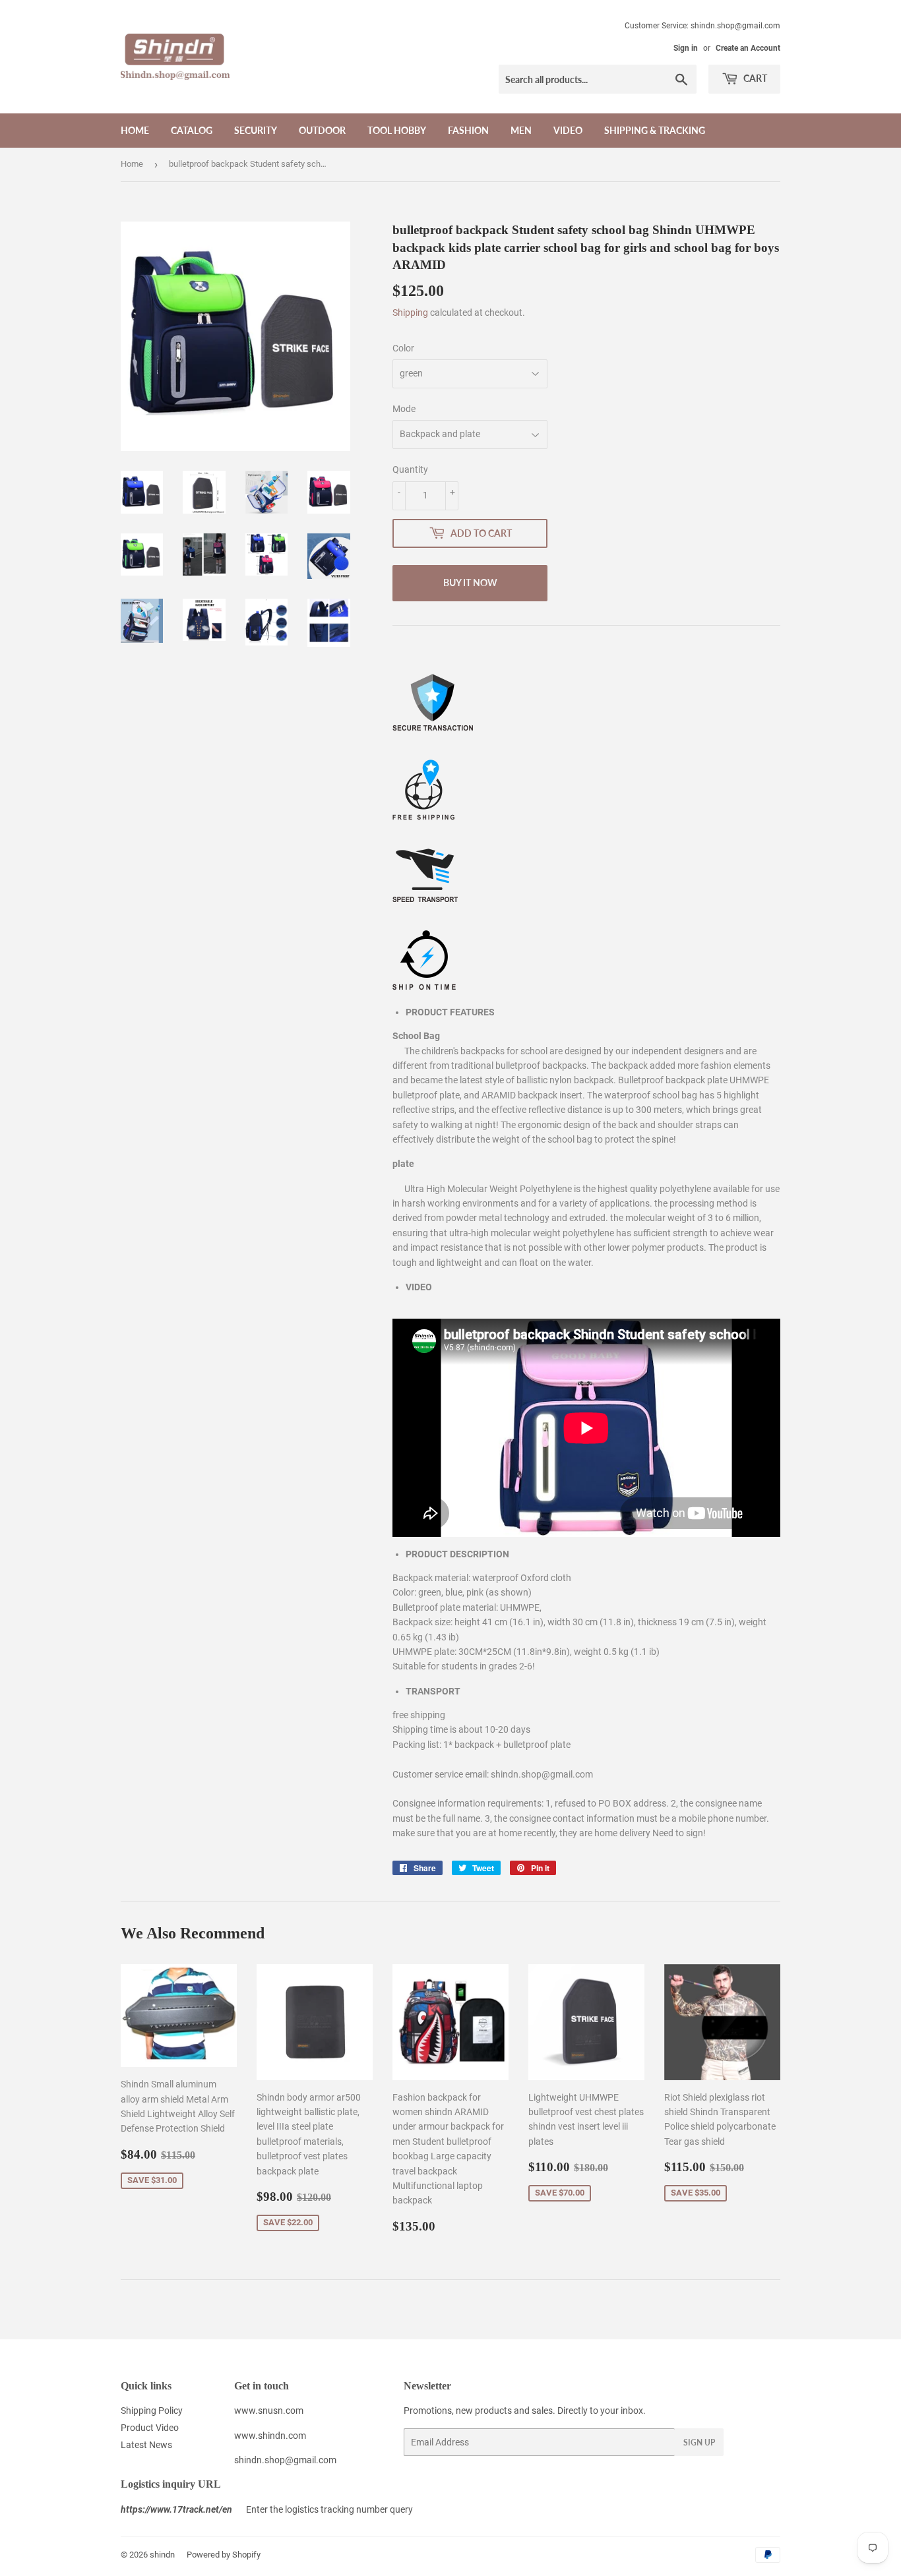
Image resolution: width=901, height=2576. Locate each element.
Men (521, 130)
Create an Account (748, 48)
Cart (754, 78)
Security (256, 130)
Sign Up (699, 2442)
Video (568, 130)
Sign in (686, 48)
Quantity (410, 469)
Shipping (410, 313)
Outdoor (322, 130)
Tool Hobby (397, 130)
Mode (404, 409)
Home (135, 130)
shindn (162, 2555)
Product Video (150, 2428)
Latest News (146, 2445)
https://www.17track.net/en (176, 2509)
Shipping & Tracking (655, 130)
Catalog (192, 130)
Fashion (468, 130)
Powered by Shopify (224, 2555)
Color (403, 348)
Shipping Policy (152, 2411)
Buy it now (470, 583)
